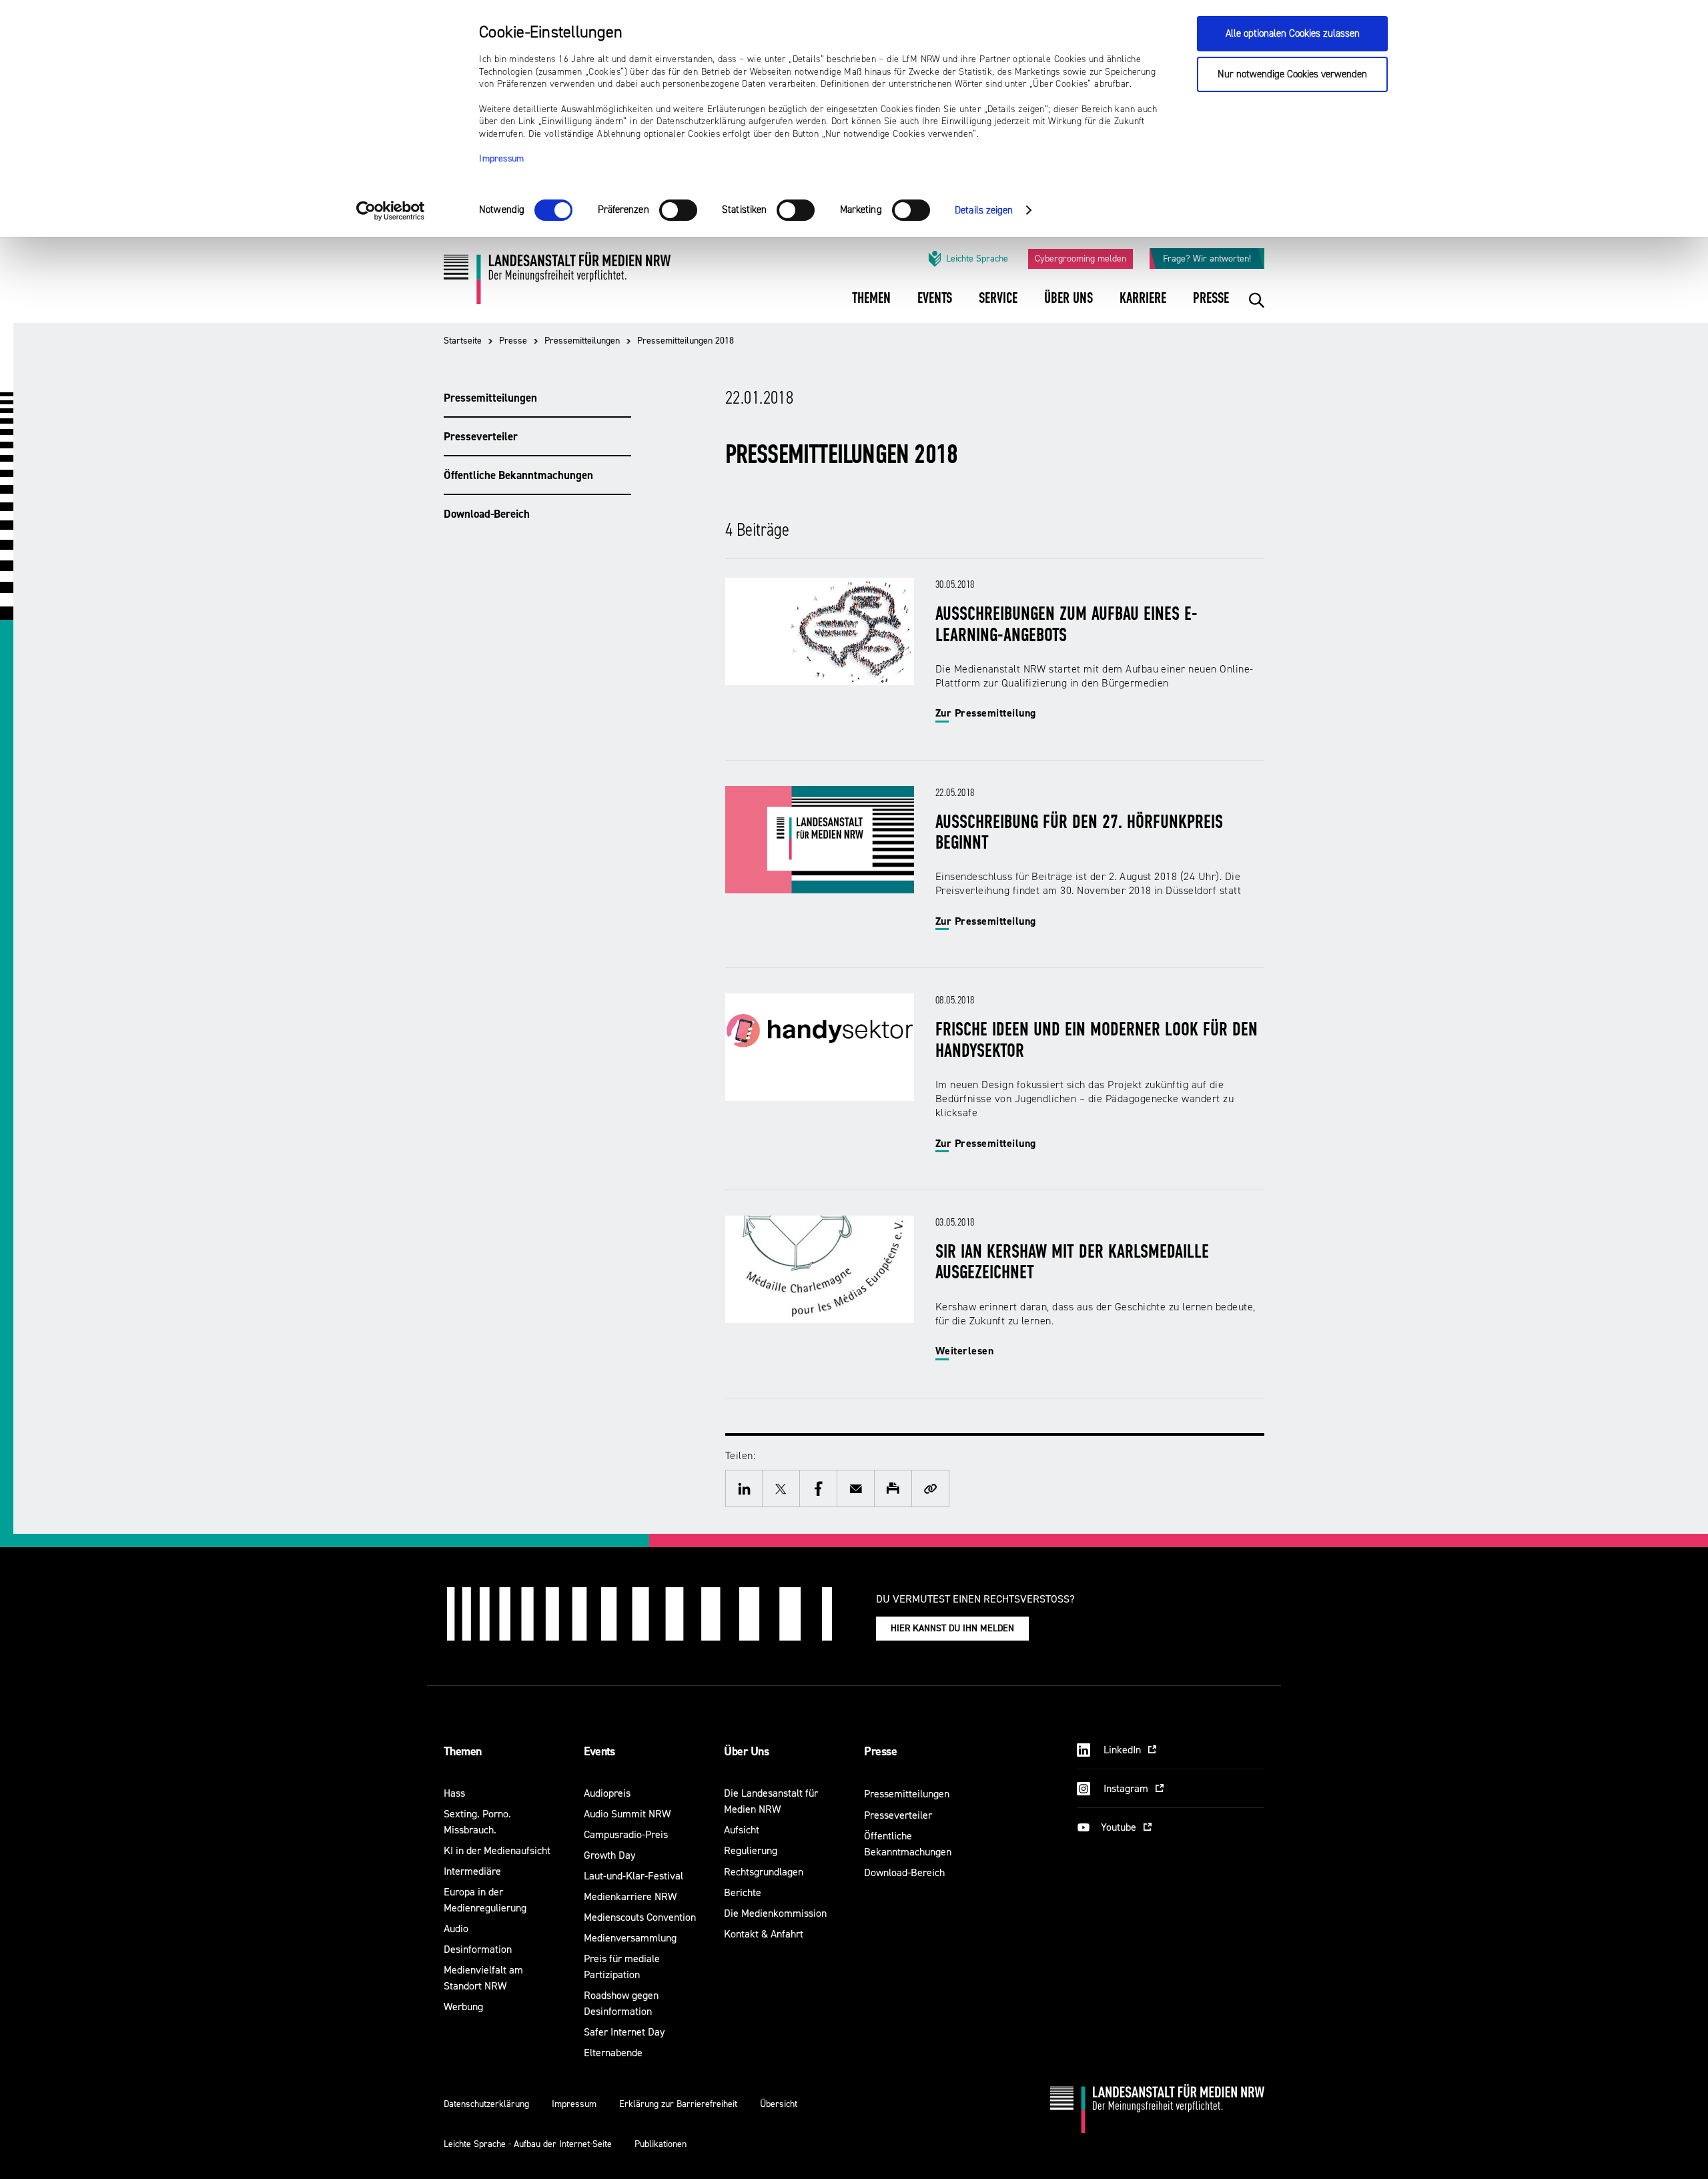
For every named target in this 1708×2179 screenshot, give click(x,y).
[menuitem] (871, 307)
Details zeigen (984, 210)
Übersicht (779, 2104)
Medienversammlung (630, 1938)
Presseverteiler (481, 436)
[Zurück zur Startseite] (557, 283)
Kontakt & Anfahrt (764, 1934)
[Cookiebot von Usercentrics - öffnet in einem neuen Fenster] (391, 211)
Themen (463, 1751)
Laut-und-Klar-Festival (633, 1876)
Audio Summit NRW (627, 1814)
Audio (456, 1928)
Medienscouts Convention (640, 1917)
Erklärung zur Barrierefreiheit (678, 2104)
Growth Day (609, 1855)
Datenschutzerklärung (486, 2104)
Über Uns (746, 1751)
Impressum (502, 159)
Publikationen (661, 2144)
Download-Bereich (487, 514)
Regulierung (751, 1850)
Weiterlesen (964, 1351)
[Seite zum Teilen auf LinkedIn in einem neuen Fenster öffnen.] (744, 1488)
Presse (513, 341)
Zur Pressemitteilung (986, 713)
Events (599, 1751)
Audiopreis (607, 1793)
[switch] (678, 210)
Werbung (463, 2007)
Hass (454, 1793)
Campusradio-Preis (626, 1834)
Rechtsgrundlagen (764, 1872)
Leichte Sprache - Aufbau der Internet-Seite (528, 2144)
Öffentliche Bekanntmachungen (518, 475)
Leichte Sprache (977, 259)
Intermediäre (472, 1871)
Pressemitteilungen (582, 341)
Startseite (463, 341)
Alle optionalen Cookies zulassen (1293, 34)
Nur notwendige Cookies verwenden (1292, 74)
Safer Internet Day (624, 2032)
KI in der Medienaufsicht (497, 1850)
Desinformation (478, 1949)
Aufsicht (742, 1830)
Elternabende (613, 2053)
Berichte (743, 1892)
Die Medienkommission (775, 1913)
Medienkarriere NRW (630, 1896)
